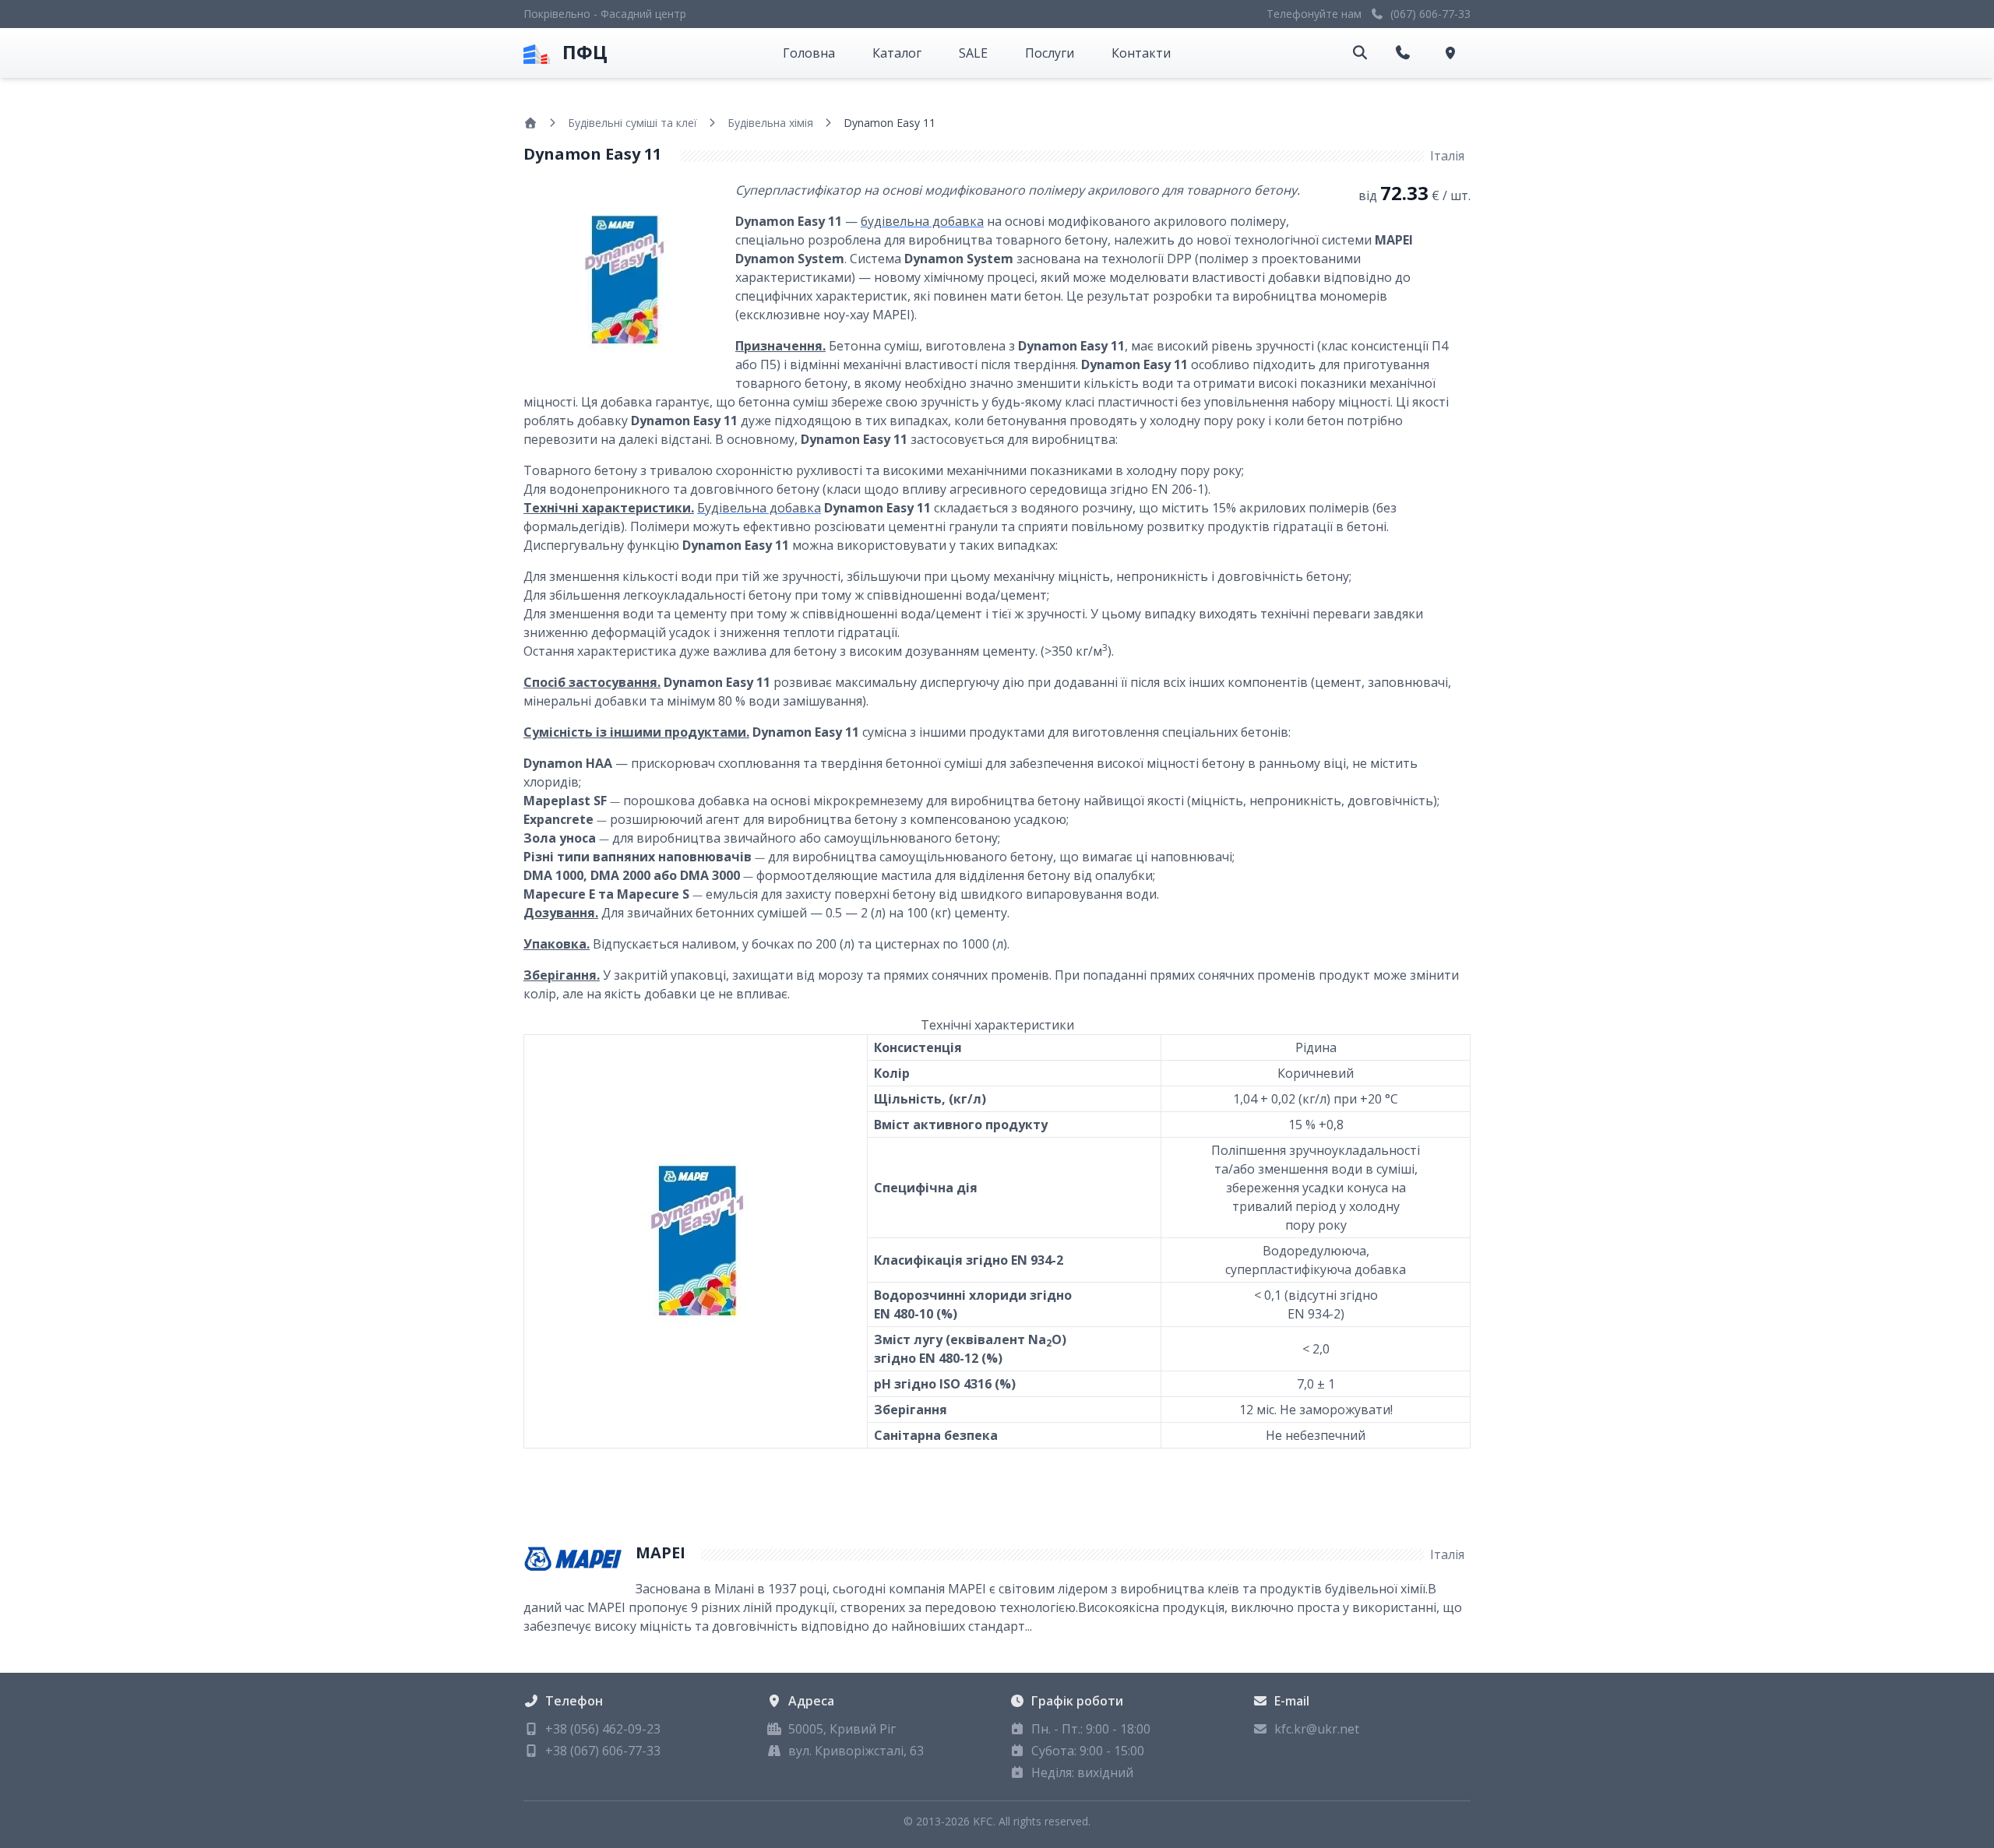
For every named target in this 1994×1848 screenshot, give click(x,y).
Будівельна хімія (770, 123)
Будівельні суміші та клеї (632, 123)
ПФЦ (585, 52)
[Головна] (530, 123)
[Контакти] (1453, 53)
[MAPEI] (573, 1558)
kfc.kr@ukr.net (1317, 1729)
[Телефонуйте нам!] (1406, 53)
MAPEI (661, 1552)
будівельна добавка (922, 221)
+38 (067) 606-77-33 (603, 1751)
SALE (973, 53)
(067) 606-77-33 (1430, 14)
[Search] (1360, 53)
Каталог (897, 53)
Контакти (1141, 53)
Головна (809, 53)
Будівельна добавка (759, 508)
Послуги (1050, 53)
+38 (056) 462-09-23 (603, 1729)
